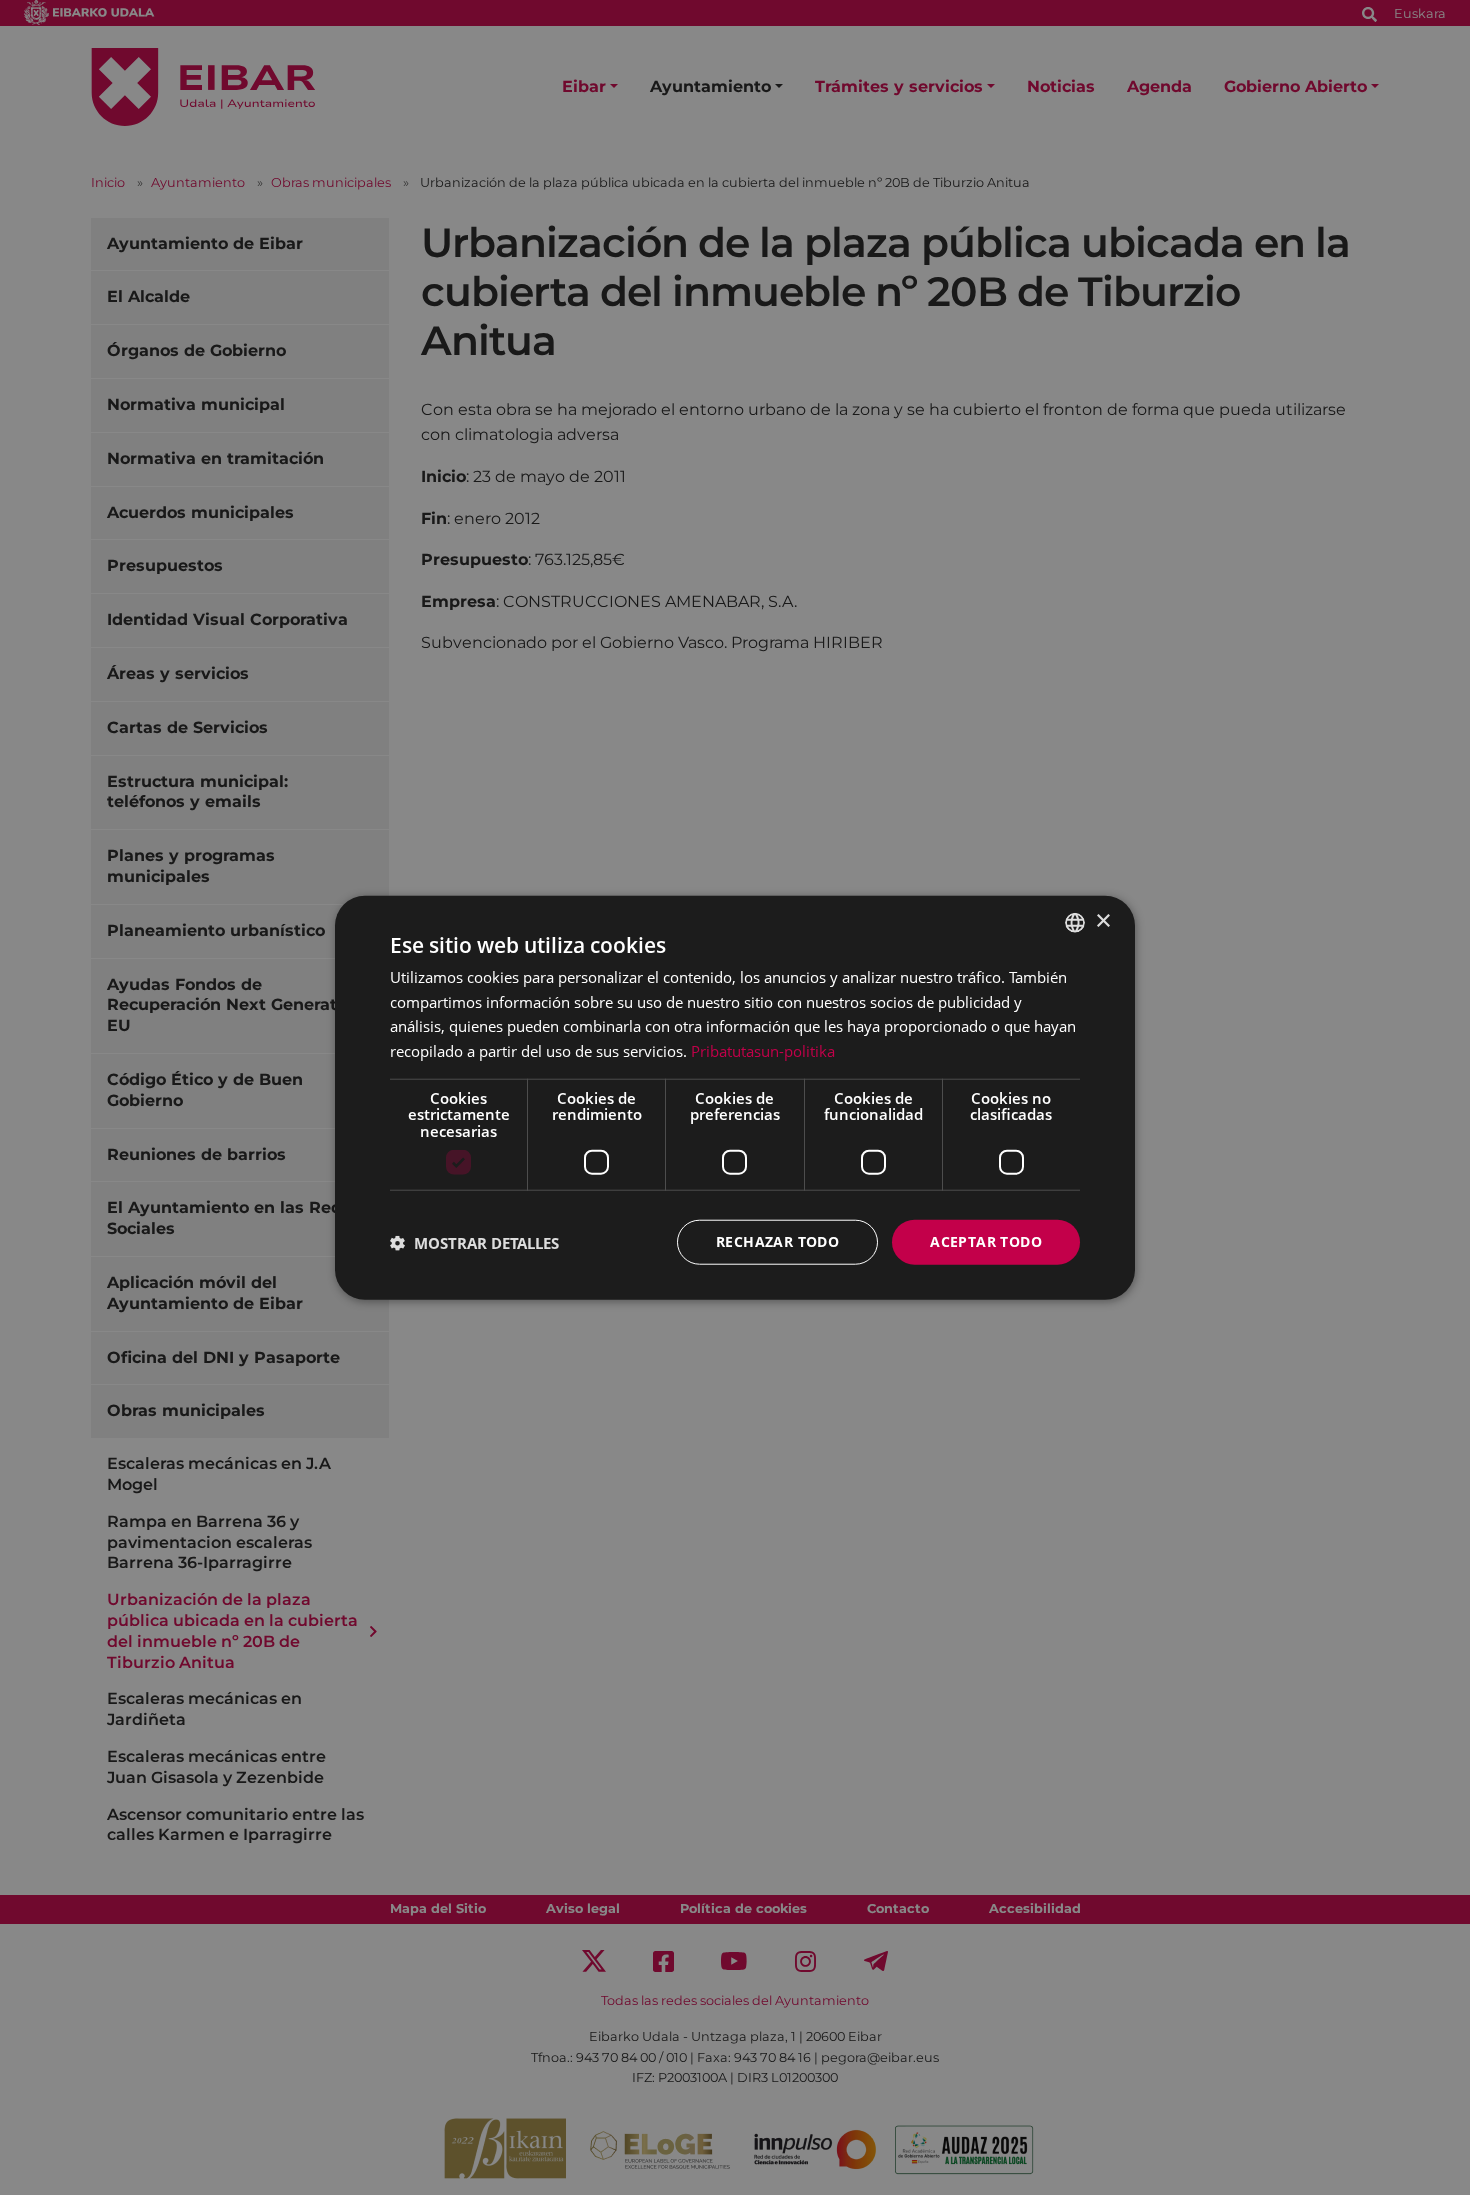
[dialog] (735, 1097)
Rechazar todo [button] (777, 1241)
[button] (474, 1242)
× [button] (1102, 921)
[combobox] (1075, 922)
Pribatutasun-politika (763, 1051)
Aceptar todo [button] (986, 1241)
